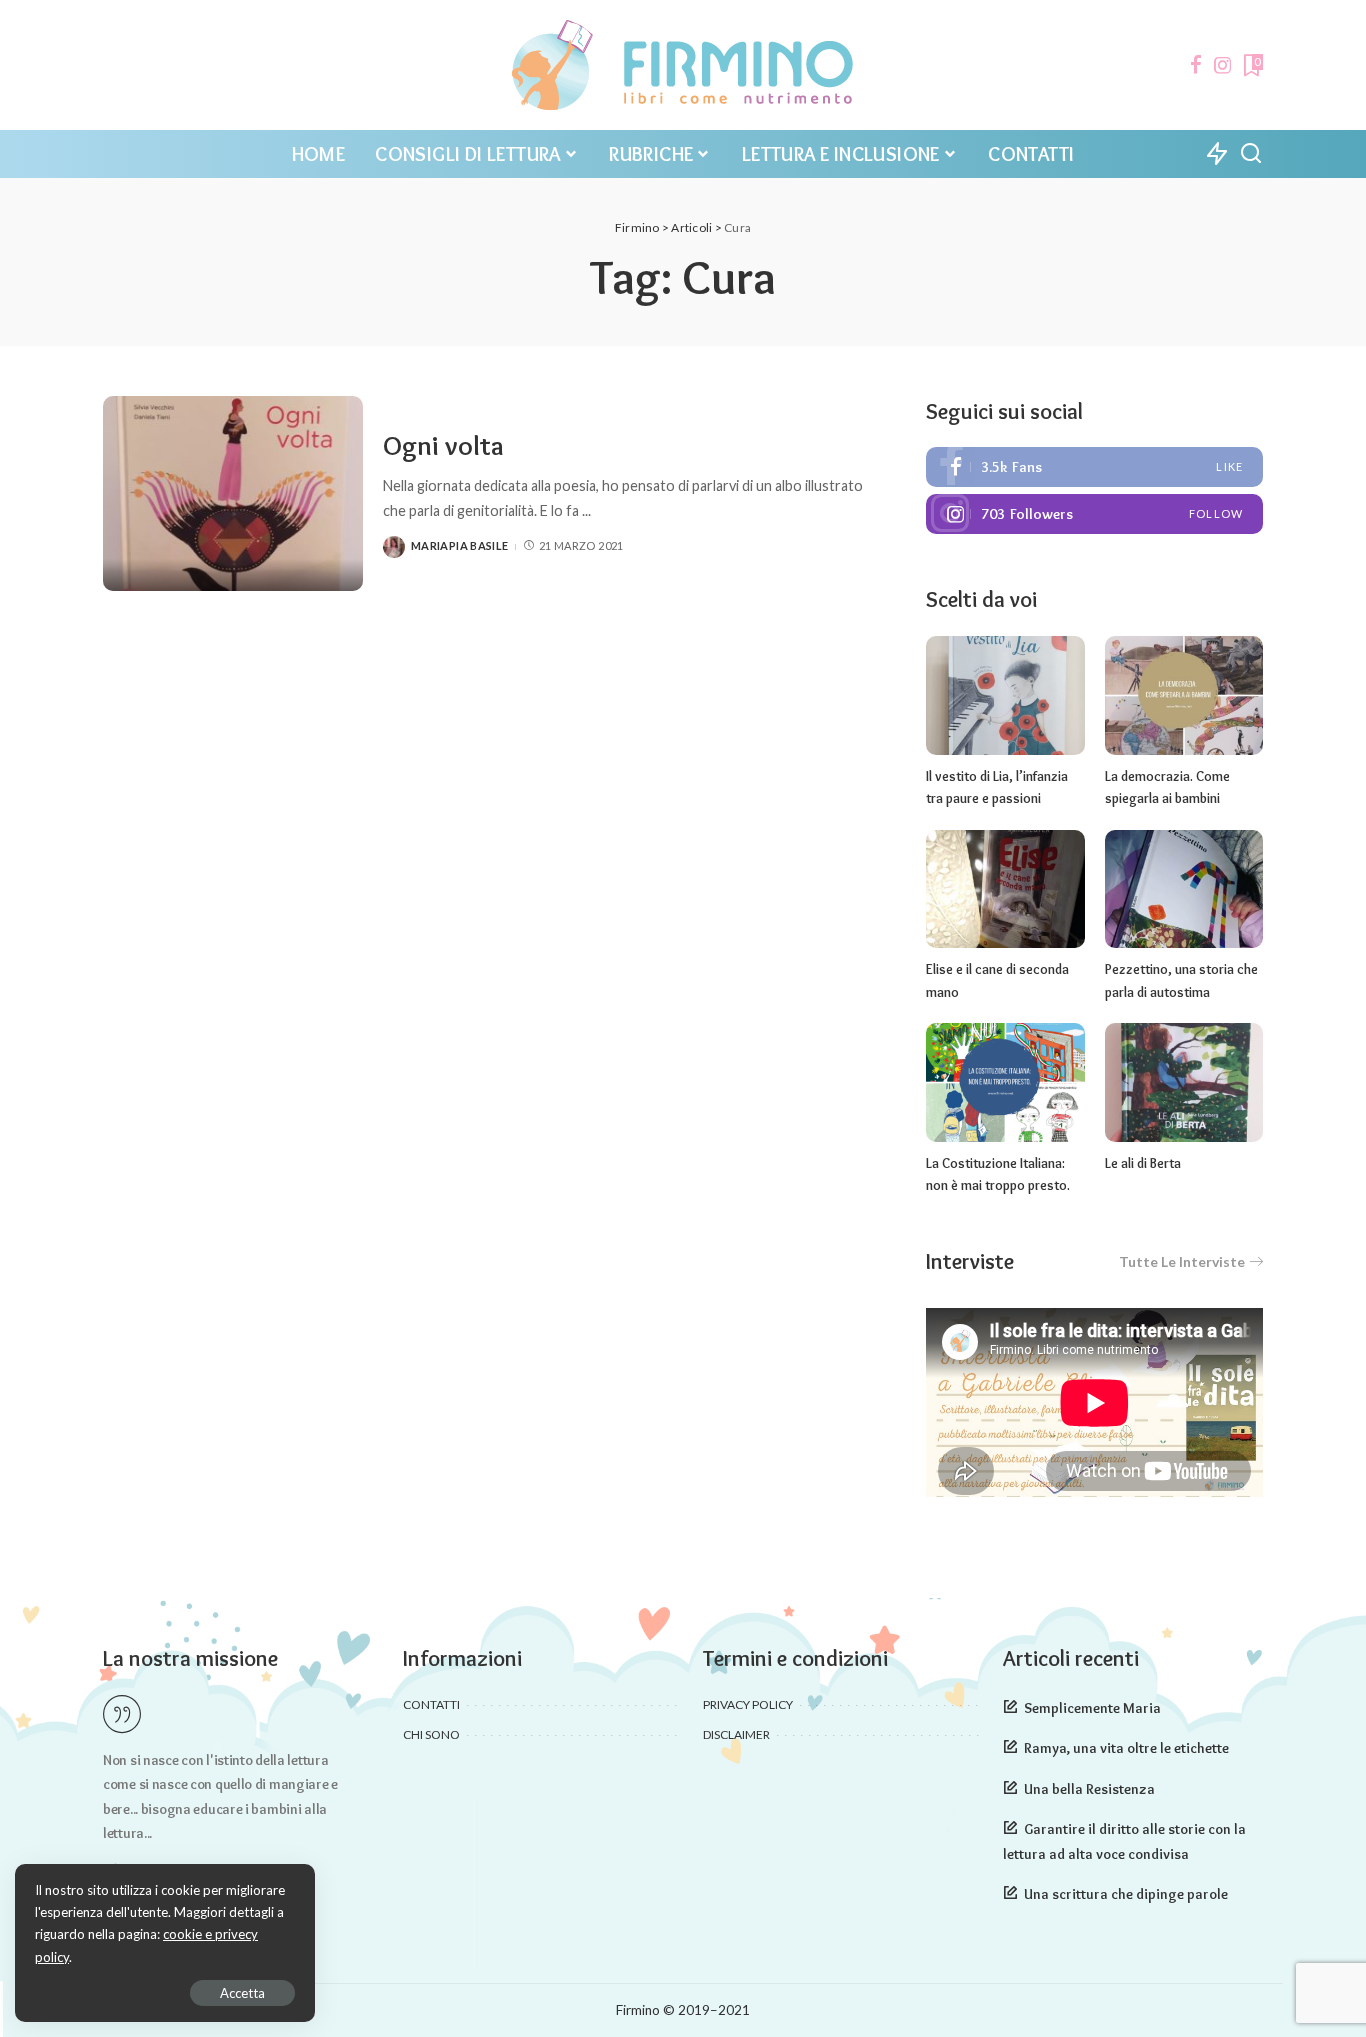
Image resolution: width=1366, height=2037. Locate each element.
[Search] (1251, 154)
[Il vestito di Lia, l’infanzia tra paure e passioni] (1005, 695)
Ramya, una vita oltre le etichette (1126, 1748)
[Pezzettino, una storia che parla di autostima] (1184, 889)
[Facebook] (1196, 65)
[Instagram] (1223, 65)
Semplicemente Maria (1092, 1708)
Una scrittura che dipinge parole (1126, 1894)
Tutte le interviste (1182, 1261)
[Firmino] (682, 65)
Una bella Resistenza (1089, 1789)
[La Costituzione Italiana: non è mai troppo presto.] (1005, 1082)
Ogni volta (443, 445)
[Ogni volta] (233, 493)
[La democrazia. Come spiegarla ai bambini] (1184, 695)
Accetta (242, 1993)
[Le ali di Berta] (1184, 1082)
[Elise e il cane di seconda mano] (1005, 889)
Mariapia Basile (459, 545)
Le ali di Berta (1143, 1163)
